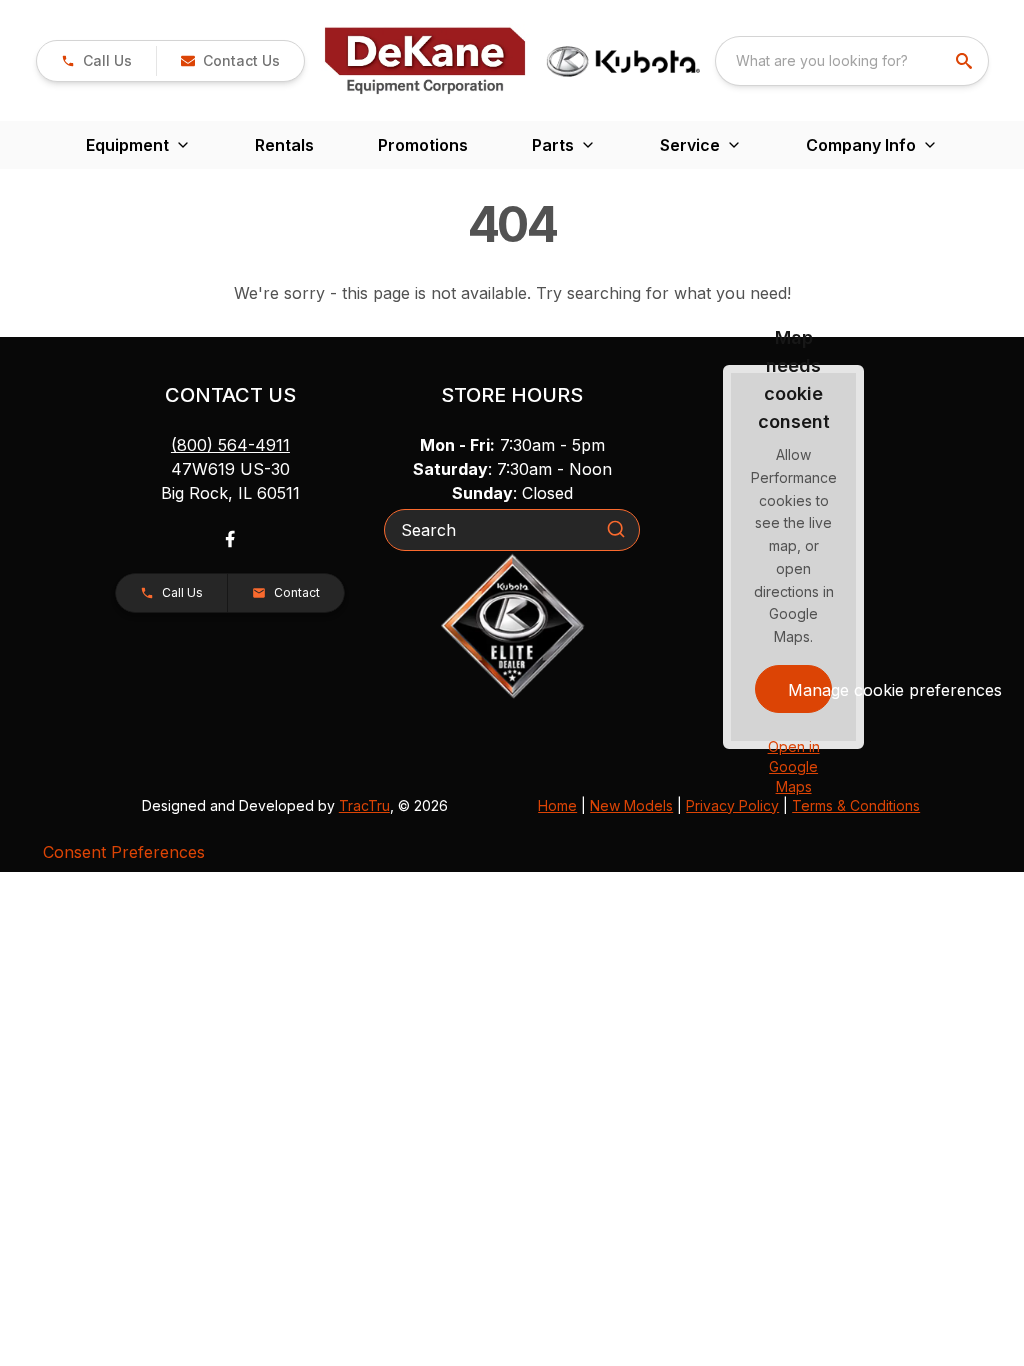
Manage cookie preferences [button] (810, 690)
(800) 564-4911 (230, 445)
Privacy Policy (732, 805)
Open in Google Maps (794, 766)
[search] (966, 61)
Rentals (284, 145)
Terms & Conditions (856, 805)
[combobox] (852, 61)
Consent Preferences (124, 852)
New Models (631, 805)
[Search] (616, 529)
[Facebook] (230, 539)
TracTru (364, 805)
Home (557, 805)
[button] (96, 61)
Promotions (423, 145)
